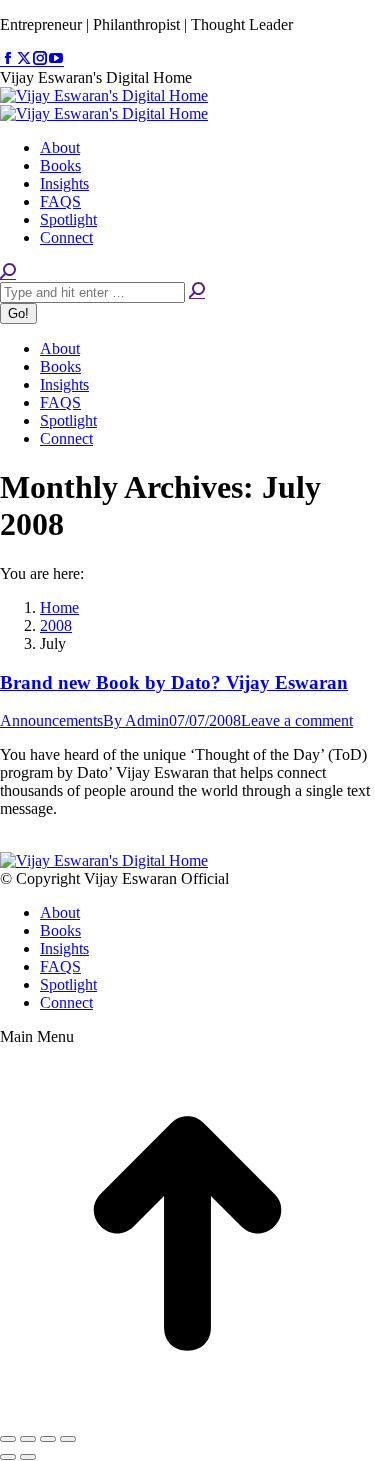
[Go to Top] (187, 1415)
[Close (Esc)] (8, 1439)
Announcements (51, 720)
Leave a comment (297, 720)
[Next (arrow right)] (28, 1457)
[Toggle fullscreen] (48, 1439)
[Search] (197, 291)
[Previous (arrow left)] (8, 1457)
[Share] (28, 1439)
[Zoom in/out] (68, 1439)
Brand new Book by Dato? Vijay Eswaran (174, 682)
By (136, 720)
